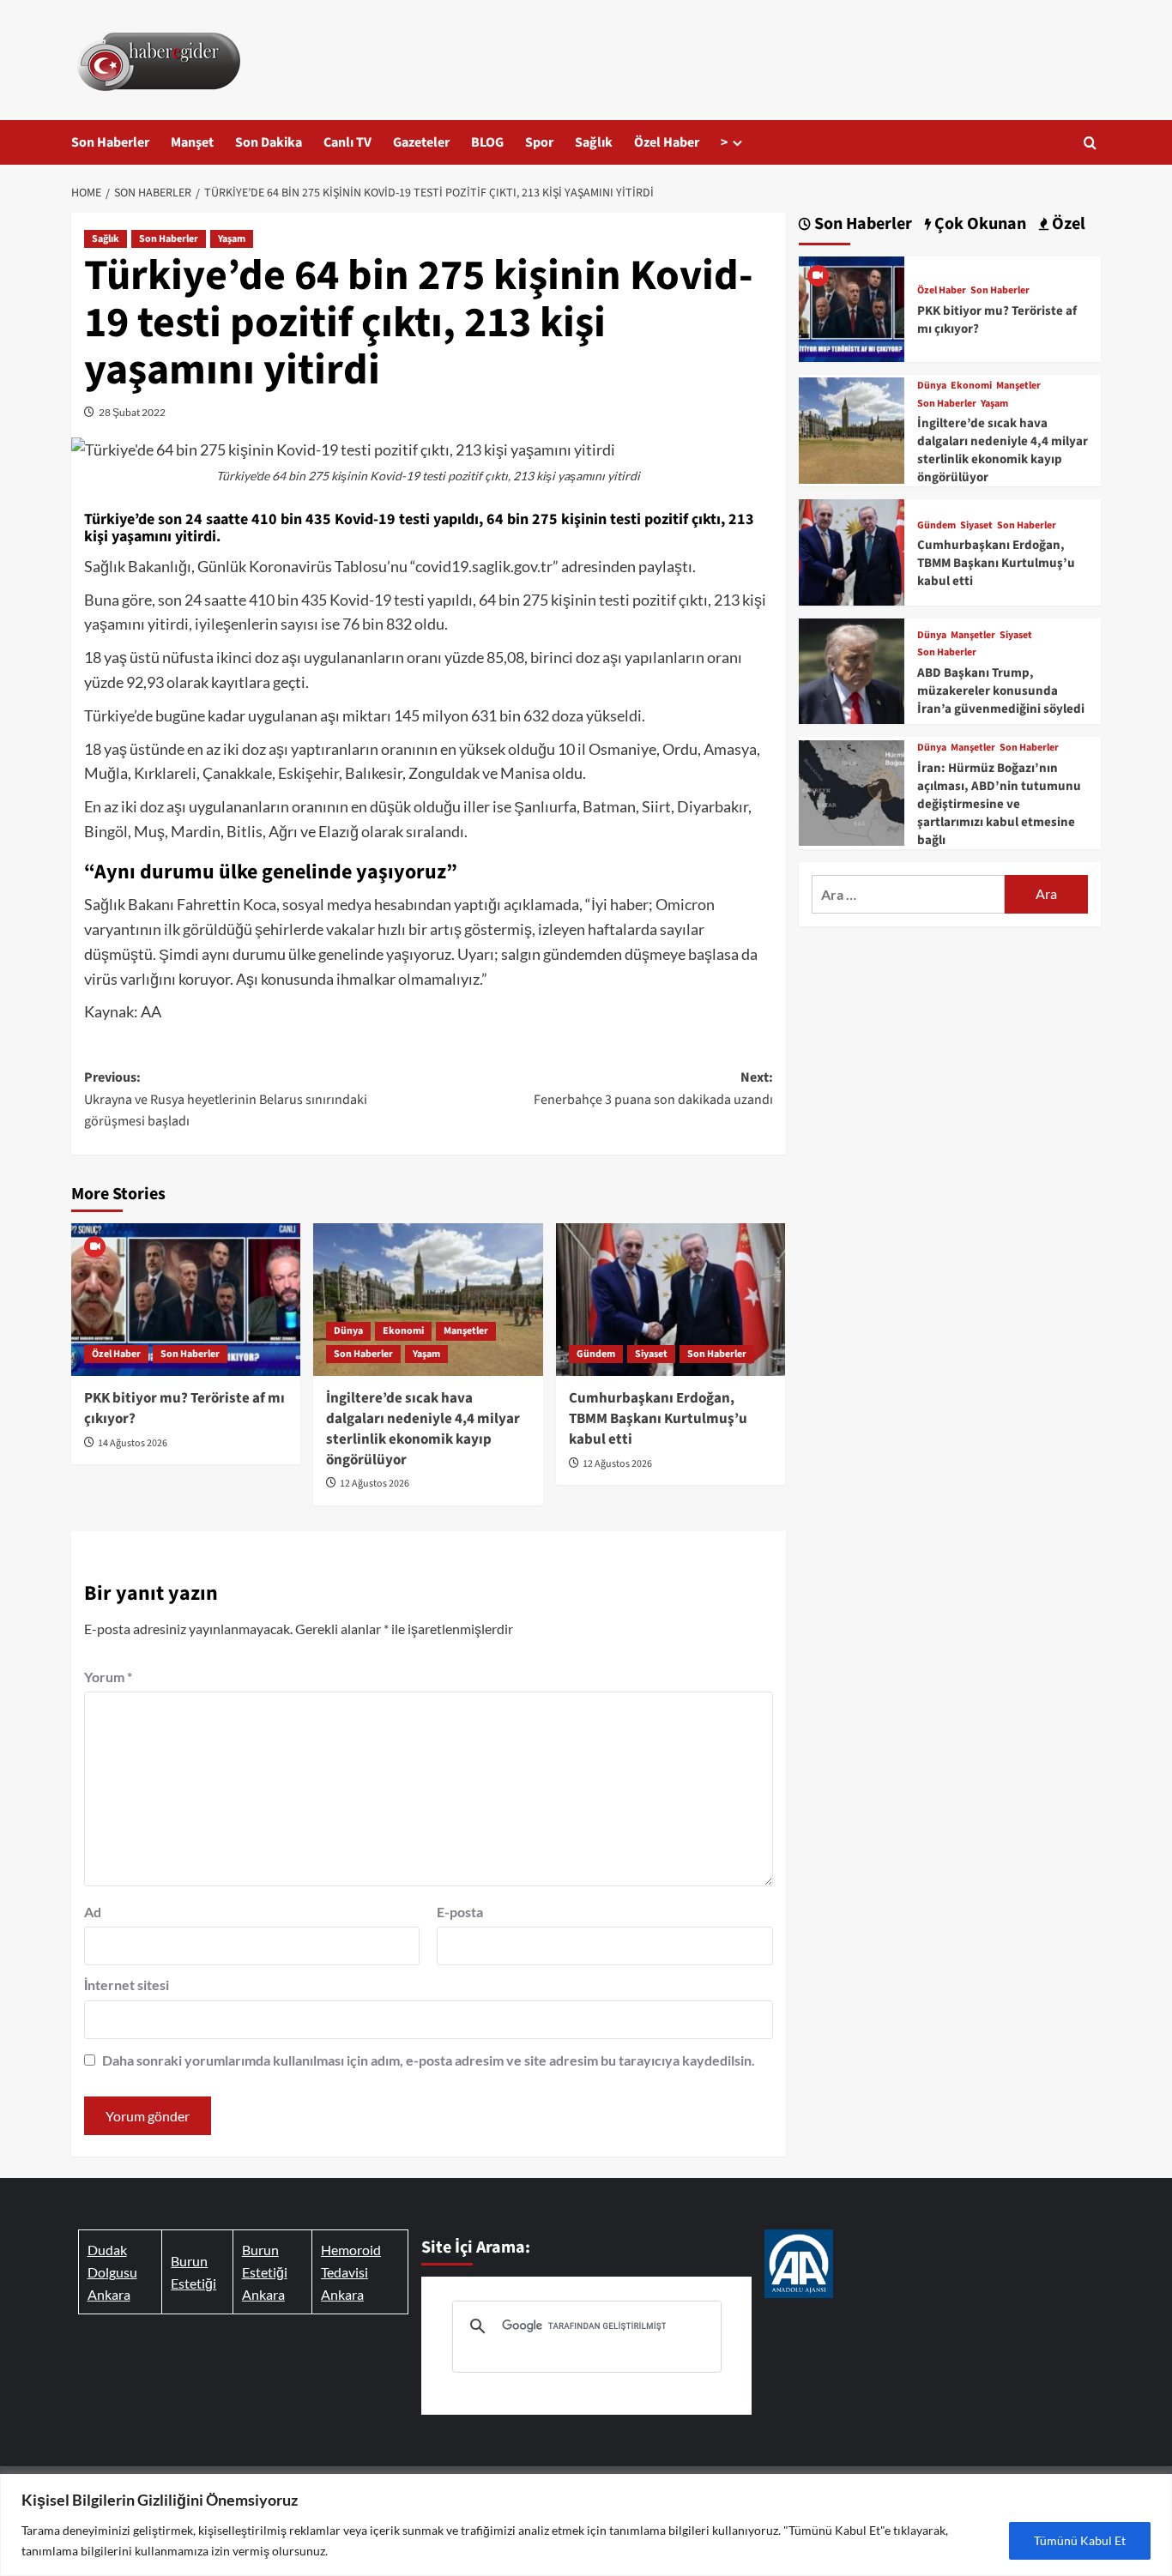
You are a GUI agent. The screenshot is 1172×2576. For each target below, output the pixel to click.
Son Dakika (269, 142)
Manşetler (466, 1331)
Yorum (108, 1677)
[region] (586, 2525)
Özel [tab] (1067, 224)
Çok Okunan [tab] (979, 224)
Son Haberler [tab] (861, 224)
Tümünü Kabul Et (1080, 2540)
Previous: (226, 1099)
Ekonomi (403, 1331)
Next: (653, 1089)
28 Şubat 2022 (132, 412)
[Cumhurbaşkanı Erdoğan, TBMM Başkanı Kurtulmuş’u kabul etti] (671, 1300)
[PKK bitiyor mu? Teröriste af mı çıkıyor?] (186, 1300)
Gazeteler (421, 142)
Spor (539, 142)
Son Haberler (110, 142)
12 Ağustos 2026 (375, 1484)
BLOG (487, 142)
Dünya (348, 1331)
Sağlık (594, 142)
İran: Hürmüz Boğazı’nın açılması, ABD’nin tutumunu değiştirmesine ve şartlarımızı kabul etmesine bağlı (999, 804)
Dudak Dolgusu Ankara (112, 2271)
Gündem (596, 1354)
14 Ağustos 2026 (133, 1443)
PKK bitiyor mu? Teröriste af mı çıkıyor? (184, 1409)
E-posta (460, 1912)
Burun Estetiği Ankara (265, 2271)
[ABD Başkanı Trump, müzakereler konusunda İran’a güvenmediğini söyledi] (852, 669)
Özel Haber (667, 142)
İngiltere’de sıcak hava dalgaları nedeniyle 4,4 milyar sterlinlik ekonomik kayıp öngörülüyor (423, 1429)
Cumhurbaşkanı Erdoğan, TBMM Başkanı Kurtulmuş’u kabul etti (658, 1419)
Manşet (192, 142)
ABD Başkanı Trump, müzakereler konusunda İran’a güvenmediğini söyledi (1001, 691)
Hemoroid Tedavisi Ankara (351, 2271)
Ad (93, 1912)
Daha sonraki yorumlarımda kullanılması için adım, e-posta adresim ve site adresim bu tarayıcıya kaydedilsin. (429, 2060)
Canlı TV (347, 142)
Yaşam (232, 239)
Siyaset (651, 1354)
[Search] (1090, 143)
